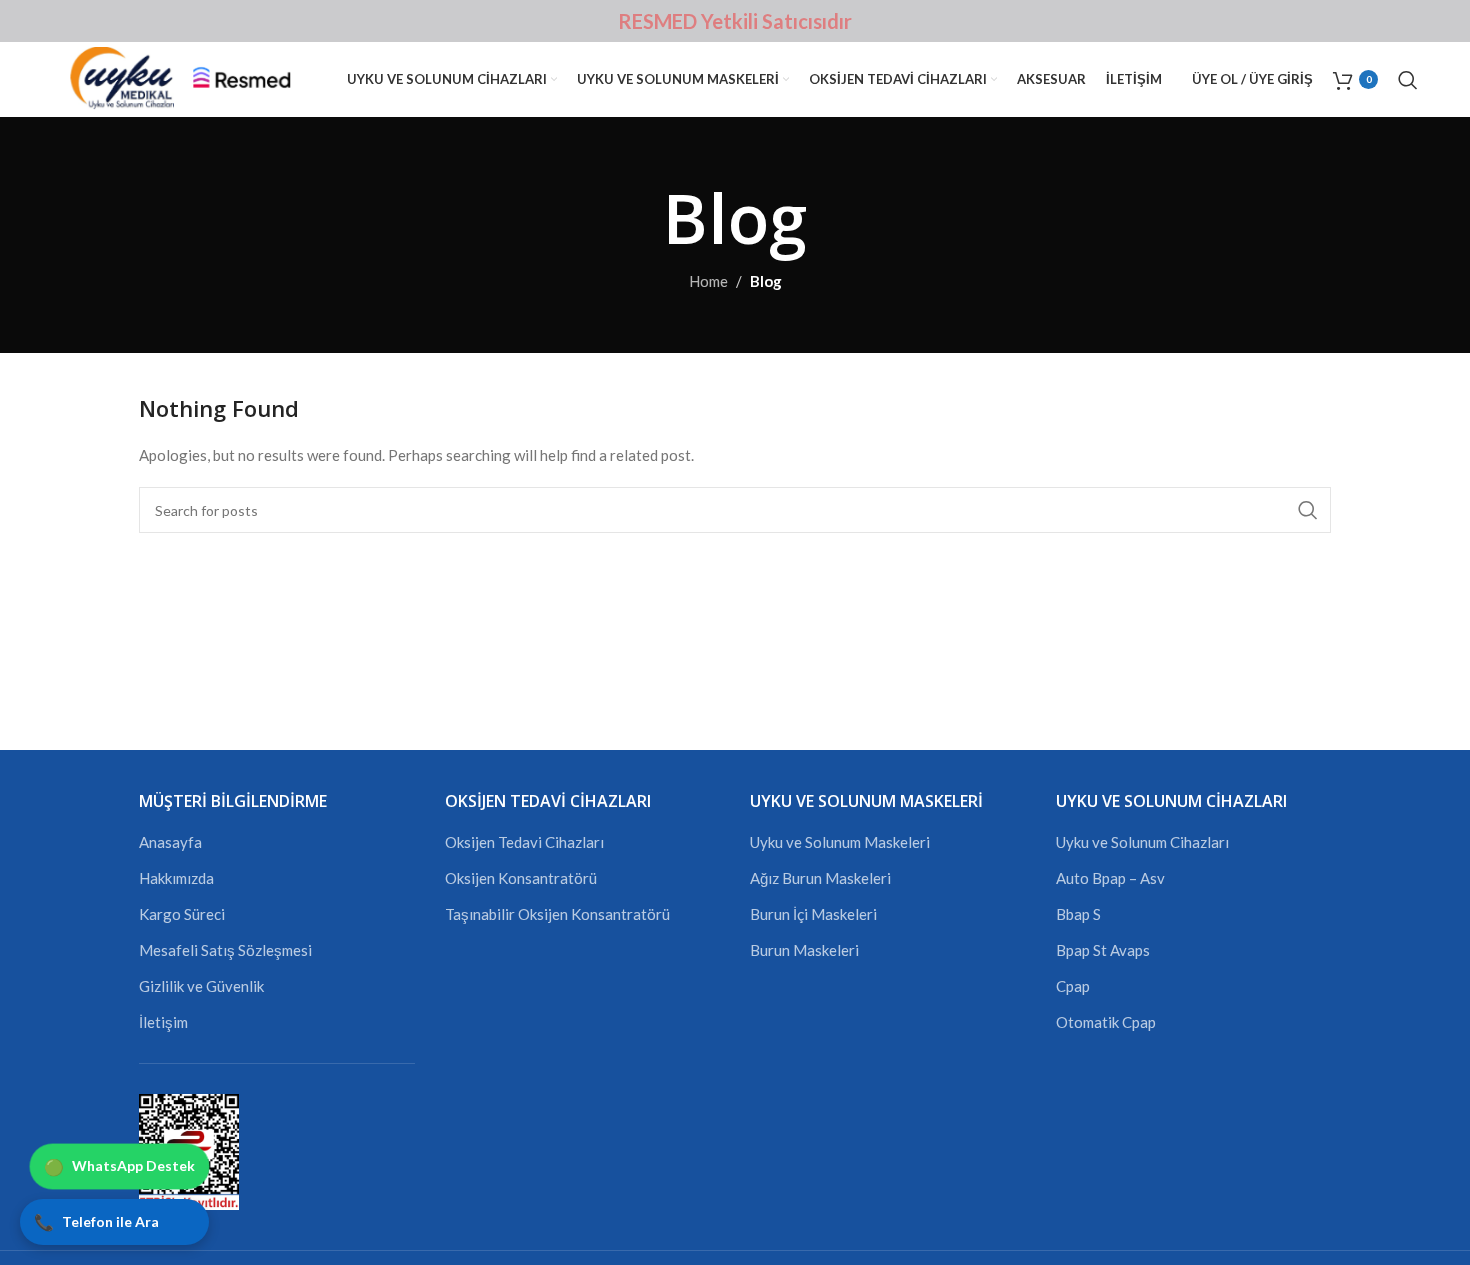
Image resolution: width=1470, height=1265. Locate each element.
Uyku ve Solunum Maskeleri (840, 842)
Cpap (1073, 986)
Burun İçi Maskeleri (813, 914)
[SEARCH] (1308, 510)
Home (708, 281)
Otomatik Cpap (1106, 1022)
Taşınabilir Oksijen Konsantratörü (557, 914)
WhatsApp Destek (119, 1166)
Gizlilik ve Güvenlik (201, 986)
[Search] (1408, 80)
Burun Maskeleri (804, 950)
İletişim (163, 1022)
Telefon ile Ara (96, 1221)
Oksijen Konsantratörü (521, 878)
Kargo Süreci (182, 914)
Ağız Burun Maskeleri (820, 878)
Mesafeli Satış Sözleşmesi (225, 950)
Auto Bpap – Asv (1110, 878)
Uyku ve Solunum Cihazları (1142, 842)
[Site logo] (190, 77)
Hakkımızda (176, 878)
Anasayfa (170, 842)
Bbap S (1078, 914)
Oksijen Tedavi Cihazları (524, 842)
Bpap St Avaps (1103, 950)
